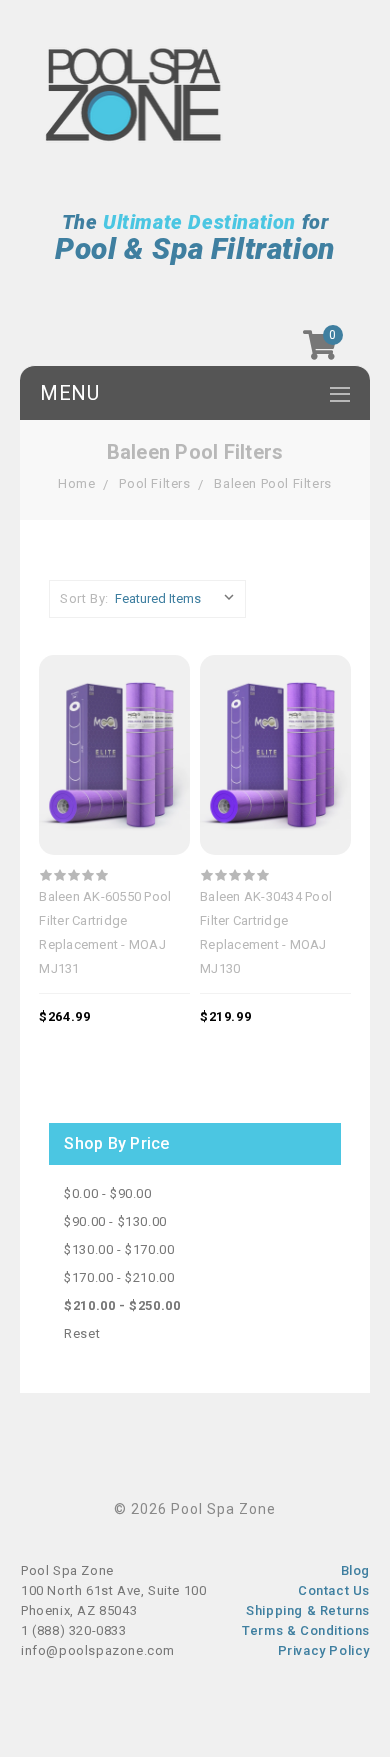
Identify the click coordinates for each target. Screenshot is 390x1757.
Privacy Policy (324, 1650)
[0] (320, 351)
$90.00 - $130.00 (115, 1221)
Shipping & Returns (308, 1610)
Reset (82, 1333)
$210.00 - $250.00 (122, 1305)
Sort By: (84, 598)
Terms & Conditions (306, 1630)
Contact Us (334, 1590)
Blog (355, 1570)
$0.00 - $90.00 (107, 1193)
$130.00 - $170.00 (119, 1249)
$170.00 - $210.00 (119, 1277)
